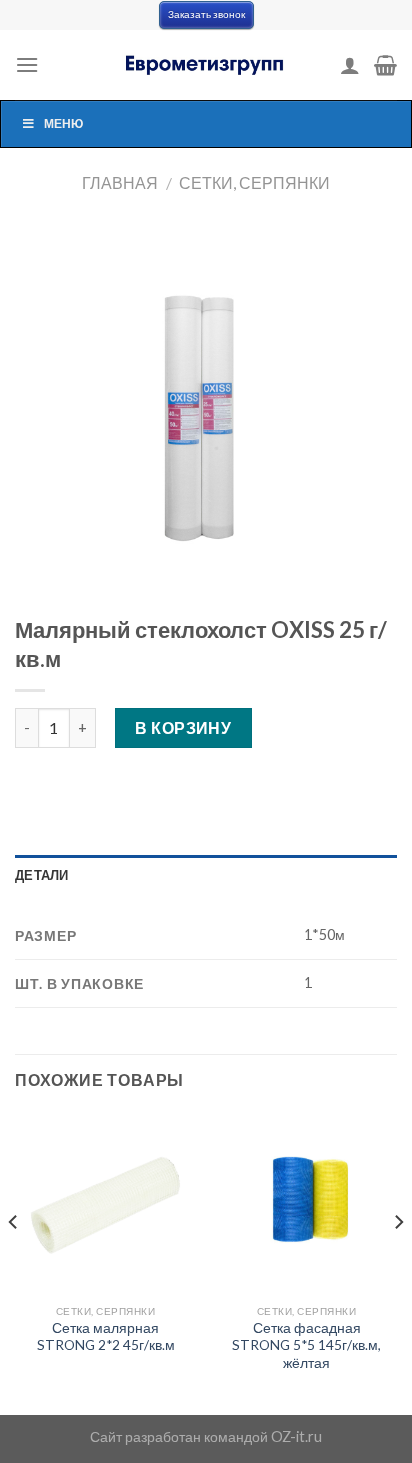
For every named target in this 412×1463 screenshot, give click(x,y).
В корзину (183, 727)
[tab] (206, 875)
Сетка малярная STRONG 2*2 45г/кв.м (106, 1337)
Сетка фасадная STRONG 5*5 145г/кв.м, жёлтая (306, 1345)
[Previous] (14, 1262)
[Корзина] (385, 65)
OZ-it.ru (296, 1436)
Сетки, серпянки (254, 182)
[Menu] (27, 64)
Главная (120, 182)
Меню (63, 123)
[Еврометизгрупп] (206, 65)
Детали (42, 875)
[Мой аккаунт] (350, 65)
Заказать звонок (206, 14)
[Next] (398, 1262)
